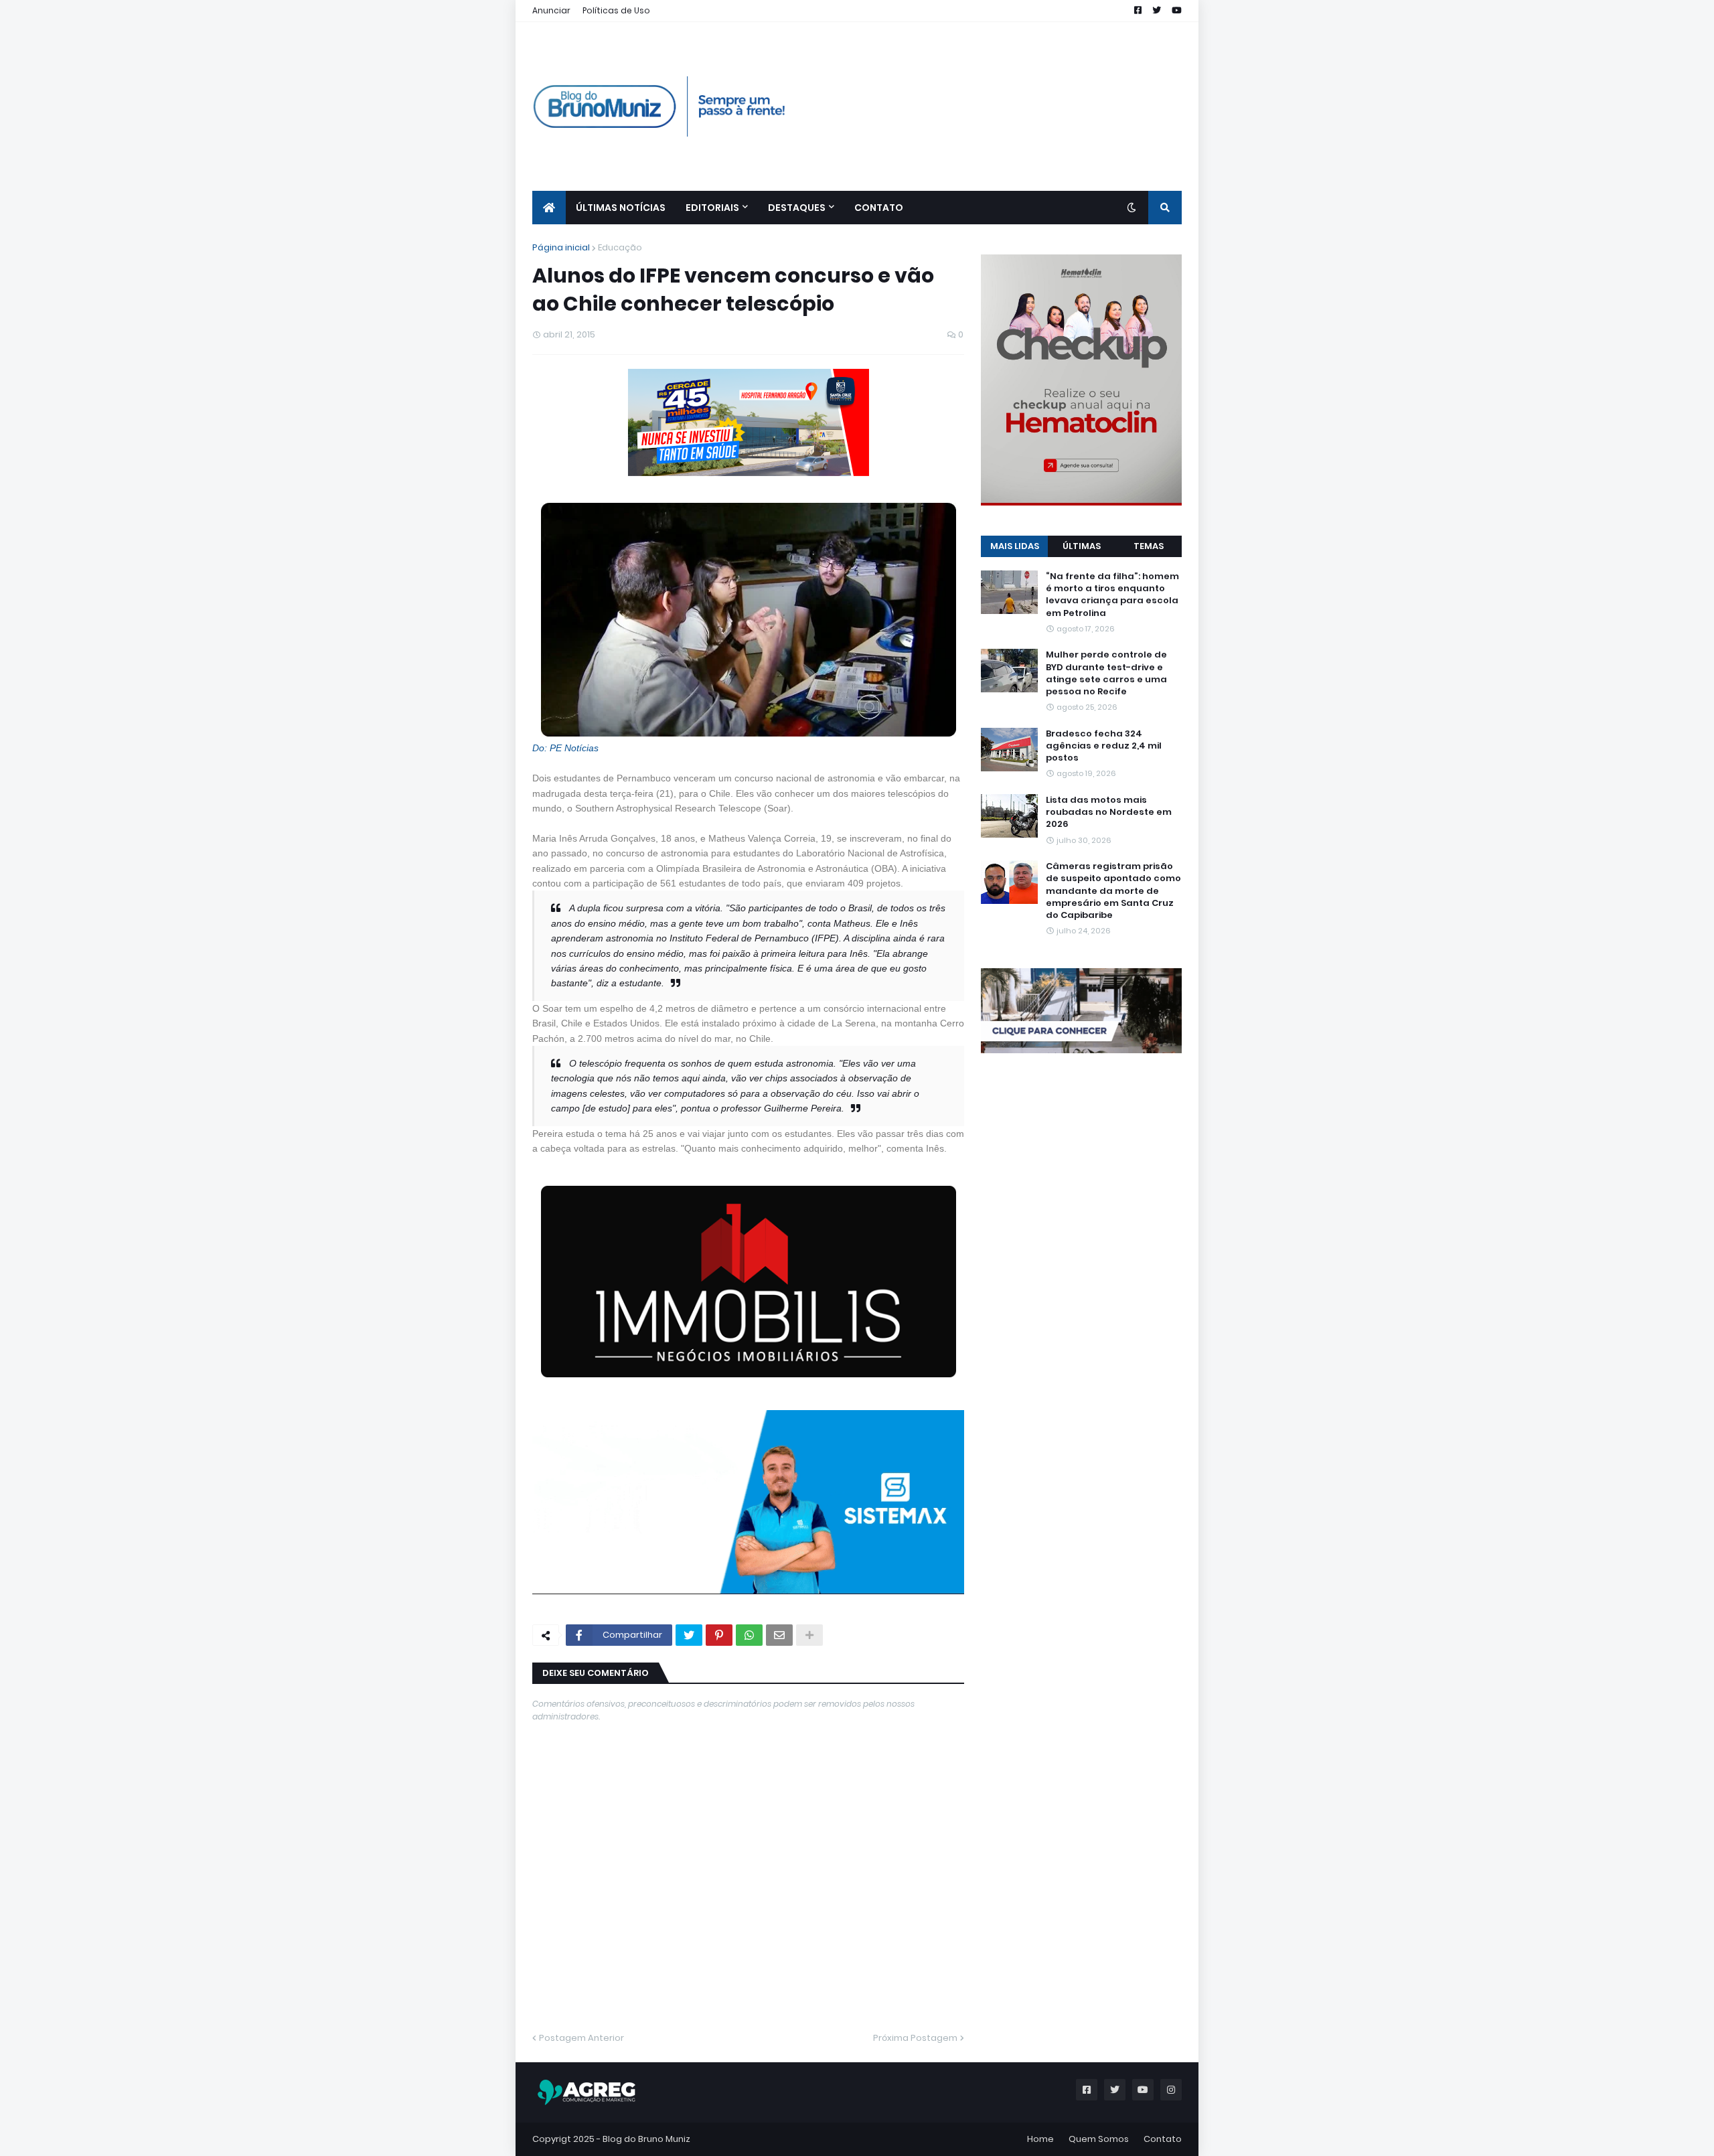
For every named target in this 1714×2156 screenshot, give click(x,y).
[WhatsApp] (749, 1635)
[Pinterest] (719, 1635)
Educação (620, 247)
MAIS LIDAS (1015, 546)
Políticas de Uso (616, 10)
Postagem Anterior (581, 2038)
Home (1040, 2139)
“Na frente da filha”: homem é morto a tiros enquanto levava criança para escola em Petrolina (1112, 595)
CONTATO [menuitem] (879, 208)
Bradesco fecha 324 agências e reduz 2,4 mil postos (1104, 746)
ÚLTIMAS (1082, 546)
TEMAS (1149, 546)
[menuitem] (549, 208)
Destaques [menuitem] (797, 208)
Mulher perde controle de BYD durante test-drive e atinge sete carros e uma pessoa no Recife (1106, 673)
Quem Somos (1099, 2139)
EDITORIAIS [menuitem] (712, 208)
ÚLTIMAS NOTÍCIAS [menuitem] (621, 208)
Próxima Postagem (915, 2038)
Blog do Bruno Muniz (646, 2139)
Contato (1163, 2139)
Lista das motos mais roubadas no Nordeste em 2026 (1109, 812)
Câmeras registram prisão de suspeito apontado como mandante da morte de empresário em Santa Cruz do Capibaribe (1113, 891)
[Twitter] (689, 1635)
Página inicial (561, 247)
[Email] (779, 1635)
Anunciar (551, 10)
